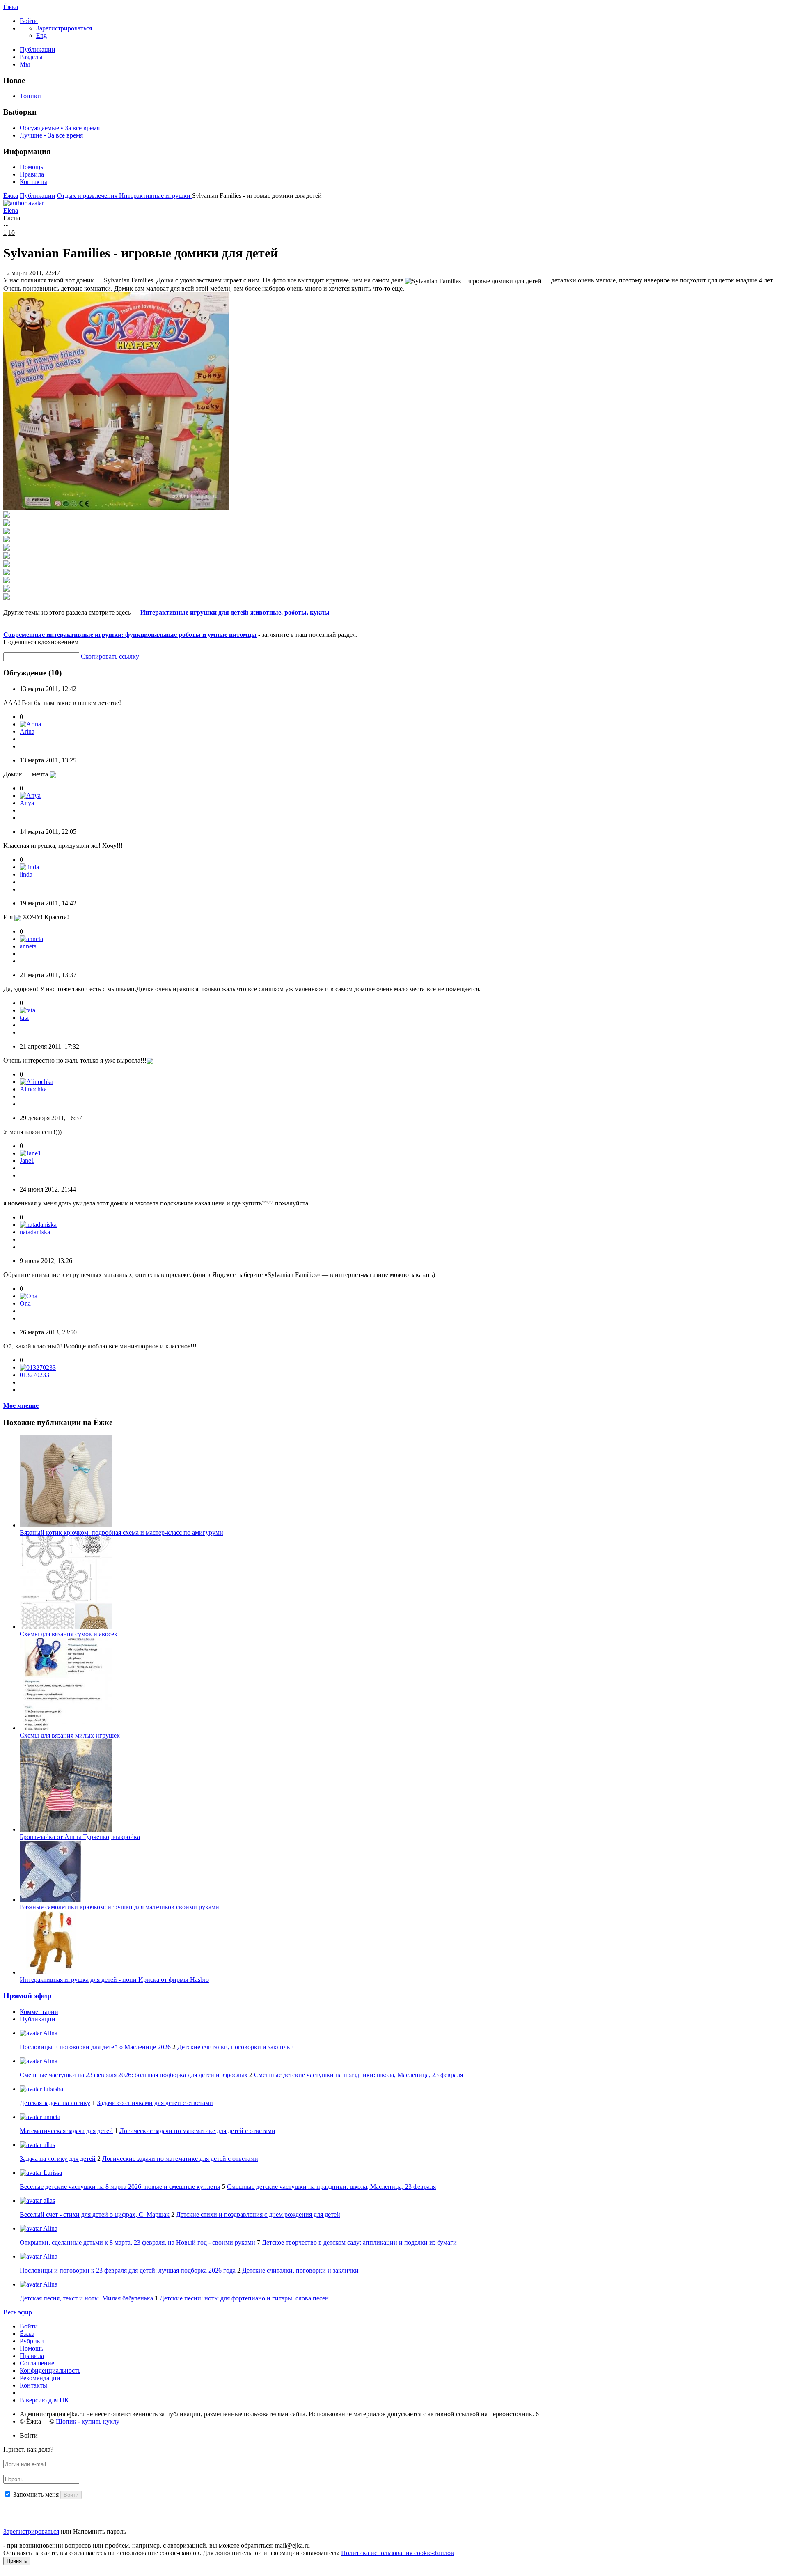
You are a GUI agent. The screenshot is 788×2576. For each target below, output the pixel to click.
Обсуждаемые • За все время (60, 128)
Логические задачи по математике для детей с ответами (197, 2131)
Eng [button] (41, 36)
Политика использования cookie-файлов (397, 2553)
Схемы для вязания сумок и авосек (69, 1634)
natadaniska (35, 1232)
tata (24, 1018)
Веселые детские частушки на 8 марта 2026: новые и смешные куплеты (120, 2187)
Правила (32, 174)
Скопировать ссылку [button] (110, 656)
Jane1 (27, 1161)
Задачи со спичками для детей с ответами (155, 2103)
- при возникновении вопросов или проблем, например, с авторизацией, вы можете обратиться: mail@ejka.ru (157, 2545)
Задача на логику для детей (58, 2159)
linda (26, 874)
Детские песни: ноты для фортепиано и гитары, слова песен (244, 2298)
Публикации (38, 49)
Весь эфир (18, 2312)
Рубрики (32, 2341)
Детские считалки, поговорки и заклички (236, 2047)
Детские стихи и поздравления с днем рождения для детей (258, 2214)
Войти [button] (29, 2435)
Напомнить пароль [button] (100, 2531)
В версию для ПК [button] (44, 2400)
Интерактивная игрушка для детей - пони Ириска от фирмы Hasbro (114, 1980)
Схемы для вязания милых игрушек (70, 1735)
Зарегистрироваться (31, 2531)
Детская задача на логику (55, 2103)
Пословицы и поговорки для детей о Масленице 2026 (95, 2047)
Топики (30, 96)
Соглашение (37, 2363)
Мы (25, 64)
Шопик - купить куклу (88, 2421)
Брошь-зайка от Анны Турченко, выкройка (80, 1837)
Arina (27, 731)
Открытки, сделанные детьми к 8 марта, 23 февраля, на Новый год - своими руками (137, 2242)
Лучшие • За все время (51, 135)
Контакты (33, 182)
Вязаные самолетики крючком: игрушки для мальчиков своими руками (119, 1907)
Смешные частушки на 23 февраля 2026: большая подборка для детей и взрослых (134, 2075)
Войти (29, 2326)
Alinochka (33, 1089)
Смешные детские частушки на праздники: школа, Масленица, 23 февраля (358, 2075)
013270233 (34, 1375)
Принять (17, 2561)
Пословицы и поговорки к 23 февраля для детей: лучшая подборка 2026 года (128, 2270)
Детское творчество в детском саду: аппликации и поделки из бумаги (359, 2242)
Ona (25, 1303)
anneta (28, 946)
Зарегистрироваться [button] (64, 28)
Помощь (31, 167)
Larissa (52, 2173)
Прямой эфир (27, 1996)
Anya (27, 803)
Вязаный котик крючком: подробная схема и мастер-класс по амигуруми (121, 1533)
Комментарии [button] (39, 2012)
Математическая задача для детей (66, 2131)
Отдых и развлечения (88, 196)
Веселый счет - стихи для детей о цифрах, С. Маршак (95, 2214)
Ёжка (11, 7)
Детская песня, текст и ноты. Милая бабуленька (86, 2298)
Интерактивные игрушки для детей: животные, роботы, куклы (235, 612)
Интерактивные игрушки (156, 196)
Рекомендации (40, 2378)
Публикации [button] (38, 2019)
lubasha (53, 2089)
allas (48, 2145)
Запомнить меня (36, 2494)
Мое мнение (21, 1406)
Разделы (31, 57)
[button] (29, 21)
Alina (50, 2033)
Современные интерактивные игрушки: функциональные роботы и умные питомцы (130, 635)
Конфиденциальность (50, 2371)
